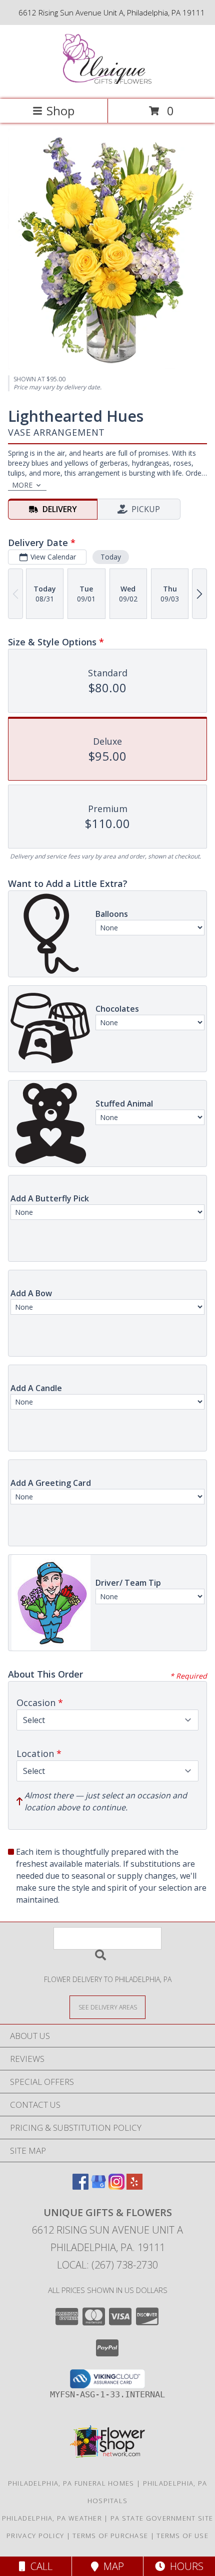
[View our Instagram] (116, 2186)
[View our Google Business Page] (98, 2186)
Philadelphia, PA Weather (52, 2518)
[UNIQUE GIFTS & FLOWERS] (108, 85)
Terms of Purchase (110, 2536)
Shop (60, 111)
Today (111, 557)
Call (39, 2566)
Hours (184, 2566)
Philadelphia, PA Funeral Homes (71, 2483)
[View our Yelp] (134, 2186)
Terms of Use (182, 2536)
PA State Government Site (162, 2518)
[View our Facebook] (80, 2186)
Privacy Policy (35, 2536)
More (22, 485)
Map (111, 2566)
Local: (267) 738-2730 (107, 2265)
